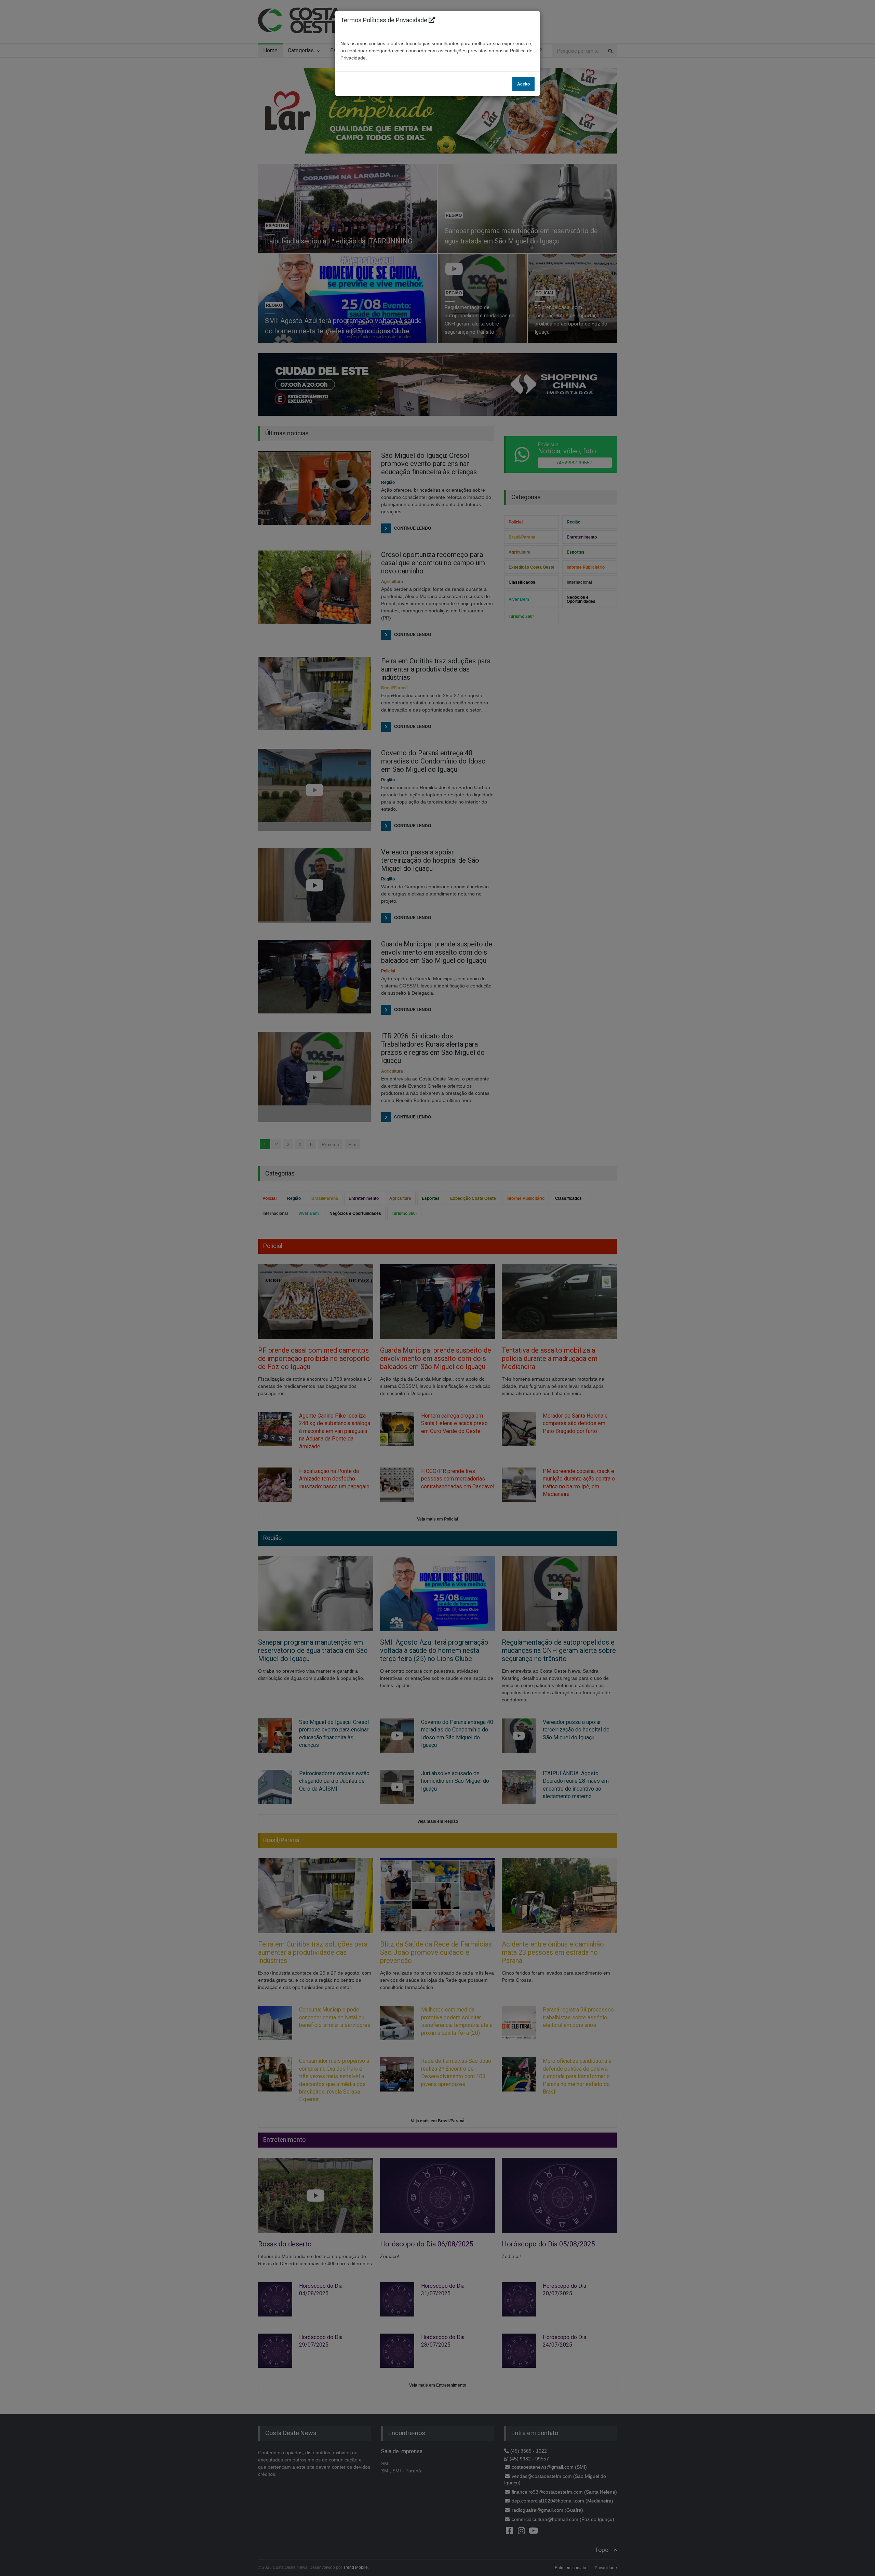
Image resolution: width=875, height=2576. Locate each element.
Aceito (523, 84)
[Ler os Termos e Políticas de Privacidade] (432, 20)
